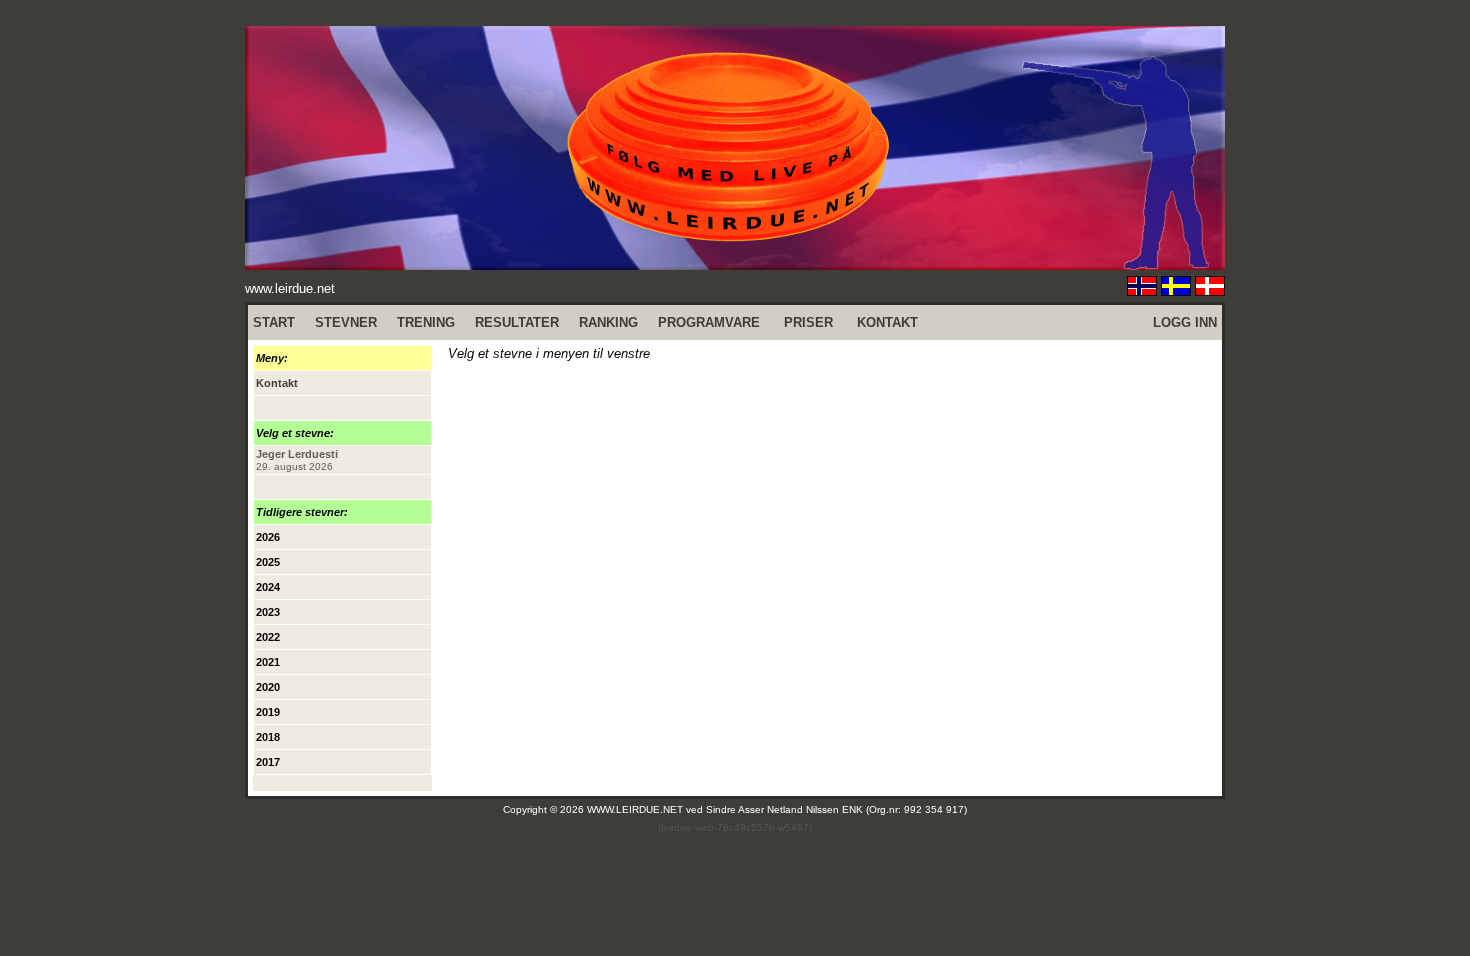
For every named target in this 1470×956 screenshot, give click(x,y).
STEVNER (346, 322)
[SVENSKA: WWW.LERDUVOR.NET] (1176, 290)
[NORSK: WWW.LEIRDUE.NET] (1142, 290)
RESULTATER (517, 322)
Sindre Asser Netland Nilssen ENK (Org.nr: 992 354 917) (836, 809)
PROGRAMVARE (709, 322)
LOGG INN (1185, 322)
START (274, 322)
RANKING (608, 322)
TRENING (426, 322)
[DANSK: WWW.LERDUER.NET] (1210, 290)
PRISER (808, 322)
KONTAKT (887, 322)
